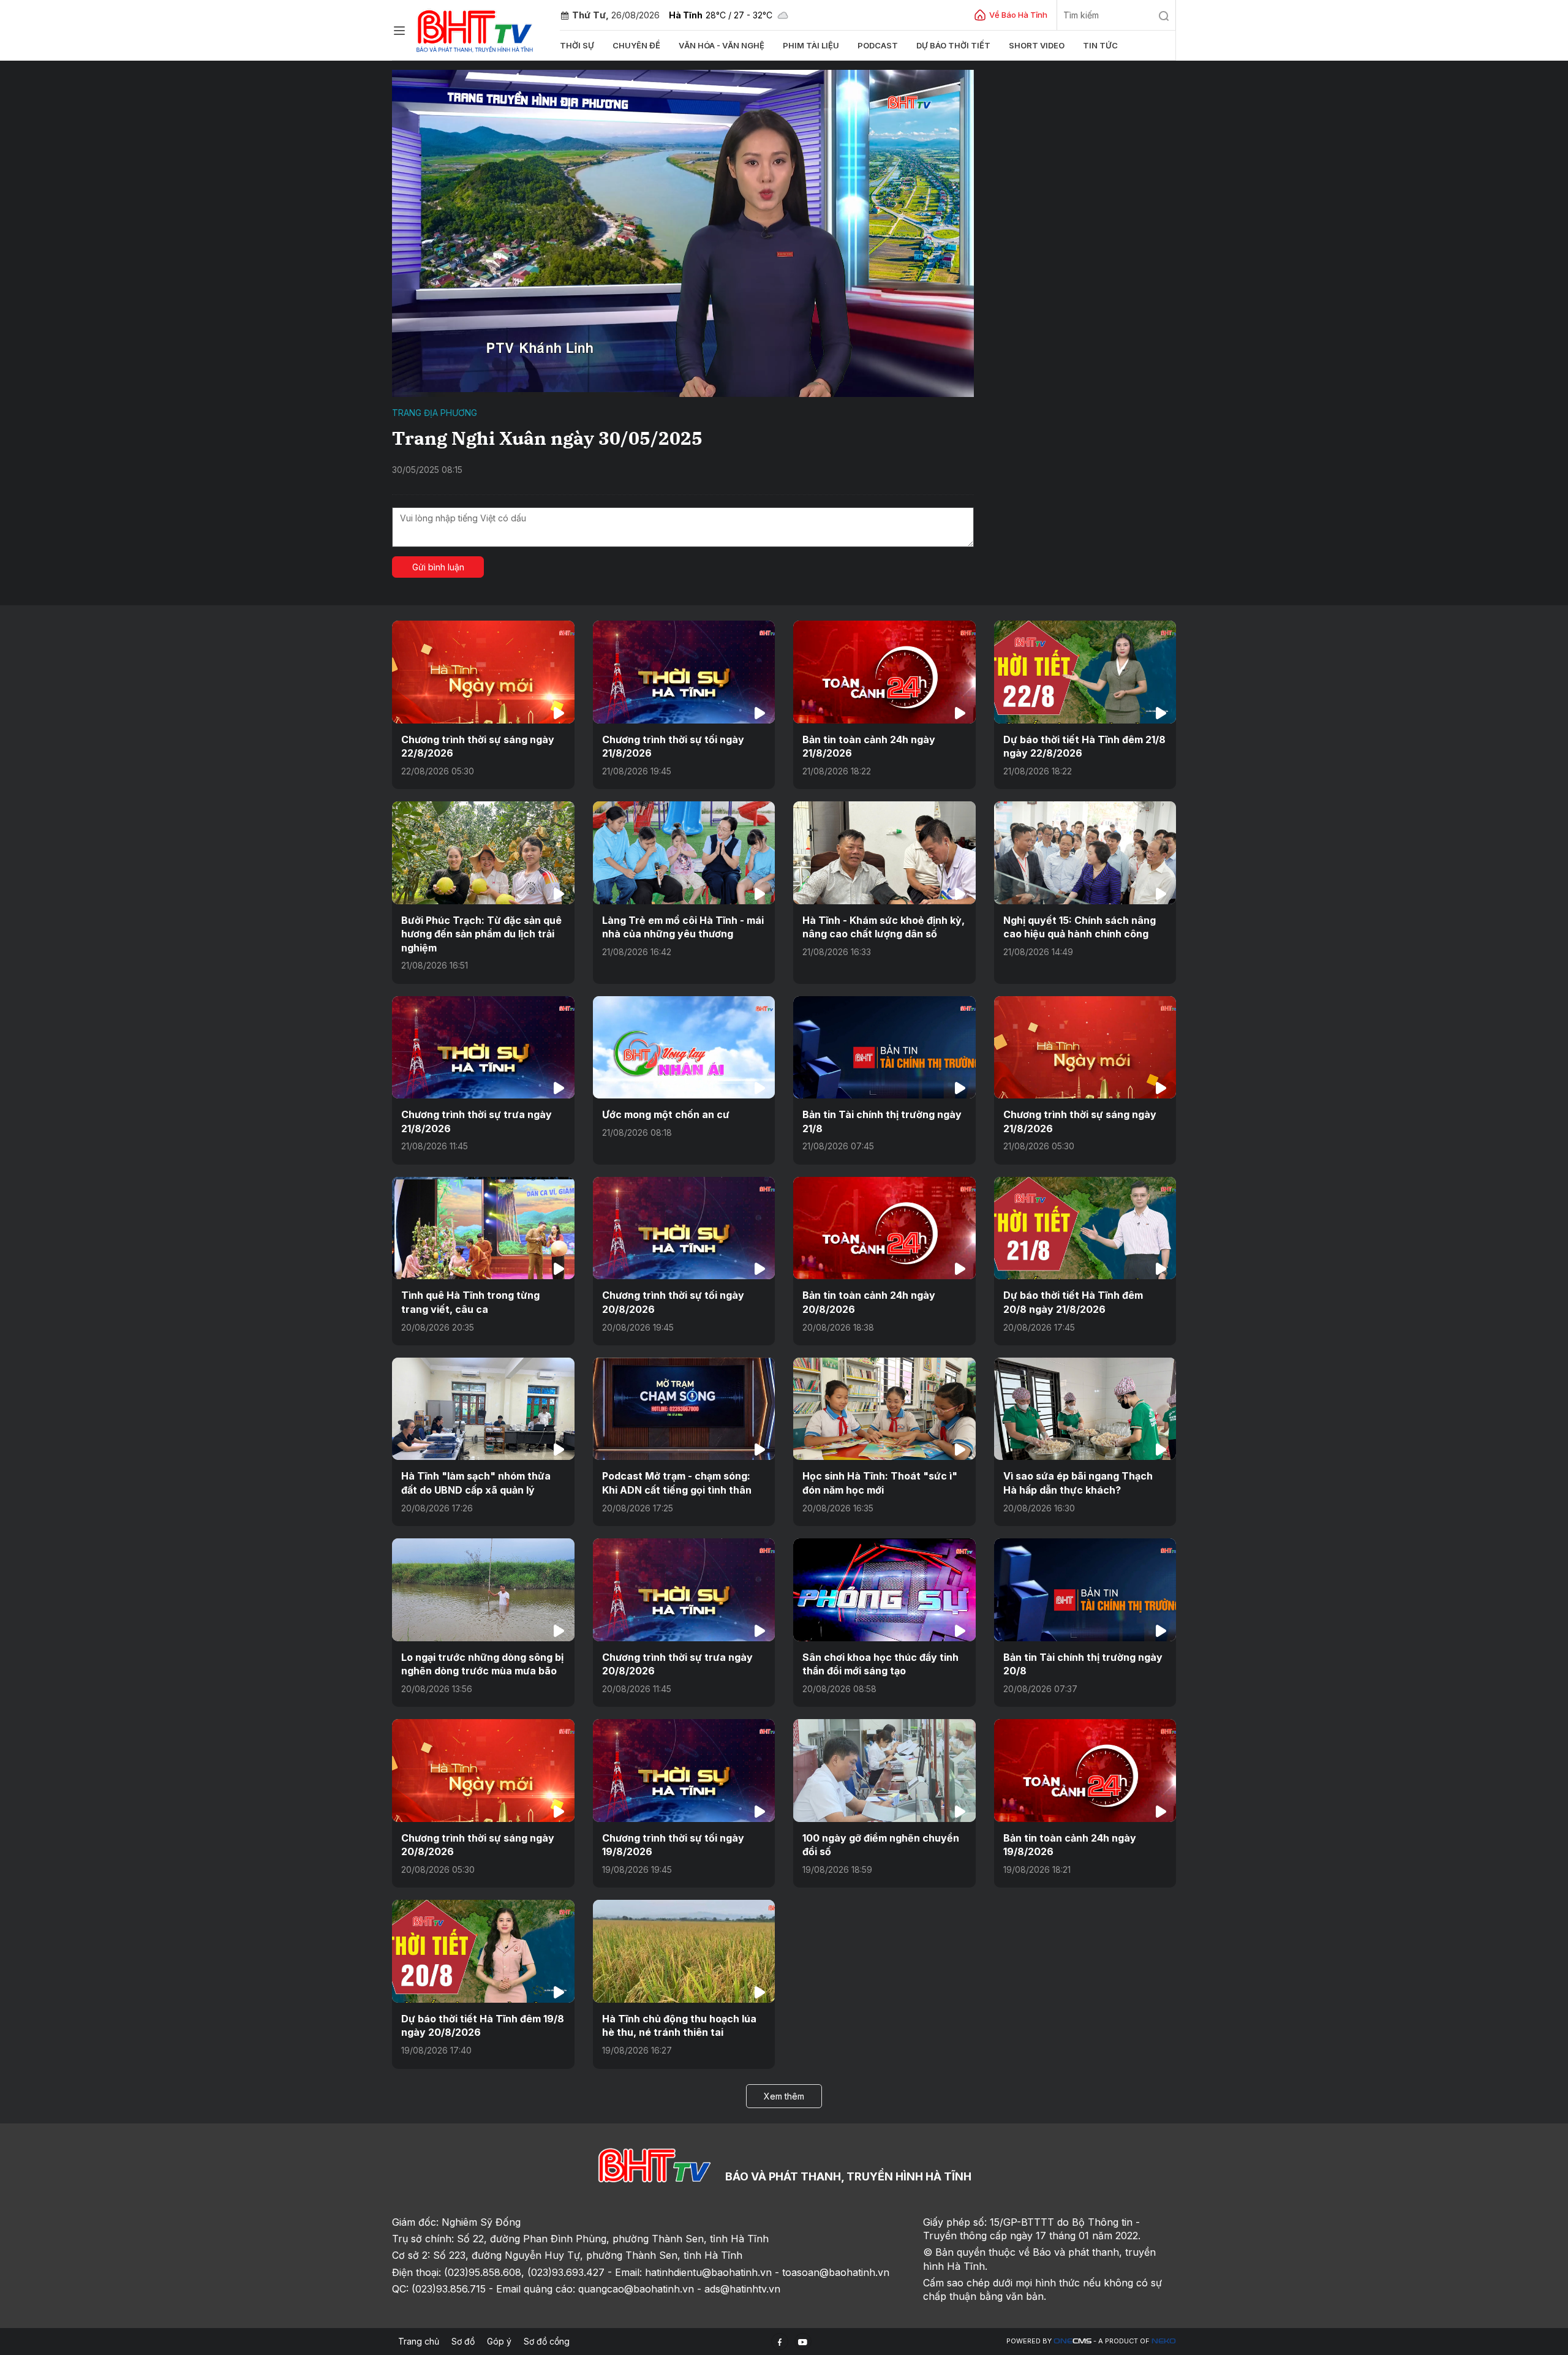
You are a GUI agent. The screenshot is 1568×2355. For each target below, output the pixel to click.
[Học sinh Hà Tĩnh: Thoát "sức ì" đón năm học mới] (884, 1409)
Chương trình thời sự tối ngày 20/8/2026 (673, 1302)
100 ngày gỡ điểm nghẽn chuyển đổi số (881, 1845)
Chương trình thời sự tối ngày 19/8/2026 (673, 1845)
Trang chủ (419, 2341)
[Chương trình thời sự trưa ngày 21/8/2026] (483, 1047)
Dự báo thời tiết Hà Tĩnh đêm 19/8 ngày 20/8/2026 (483, 2025)
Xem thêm (784, 2096)
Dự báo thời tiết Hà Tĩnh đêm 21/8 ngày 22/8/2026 (1084, 746)
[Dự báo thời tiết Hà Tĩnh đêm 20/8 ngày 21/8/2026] (1085, 1228)
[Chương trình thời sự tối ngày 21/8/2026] (684, 672)
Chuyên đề (636, 45)
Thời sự (577, 45)
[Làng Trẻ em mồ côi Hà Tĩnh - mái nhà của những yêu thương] (684, 852)
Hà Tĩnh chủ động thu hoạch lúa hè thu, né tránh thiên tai (679, 2025)
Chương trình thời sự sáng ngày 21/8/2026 (1080, 1121)
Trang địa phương (435, 413)
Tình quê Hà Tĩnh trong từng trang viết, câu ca (470, 1302)
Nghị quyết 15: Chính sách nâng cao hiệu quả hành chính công (1080, 927)
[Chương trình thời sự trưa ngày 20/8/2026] (684, 1590)
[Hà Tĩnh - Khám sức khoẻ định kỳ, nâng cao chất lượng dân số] (884, 852)
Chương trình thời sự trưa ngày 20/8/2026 (677, 1664)
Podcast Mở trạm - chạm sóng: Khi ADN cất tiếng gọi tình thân (677, 1483)
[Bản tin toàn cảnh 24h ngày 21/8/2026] (884, 672)
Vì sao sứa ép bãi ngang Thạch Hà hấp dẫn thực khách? (1078, 1483)
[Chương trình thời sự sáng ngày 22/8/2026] (483, 672)
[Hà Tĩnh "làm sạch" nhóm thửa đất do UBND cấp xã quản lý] (483, 1409)
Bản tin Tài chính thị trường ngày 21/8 (882, 1121)
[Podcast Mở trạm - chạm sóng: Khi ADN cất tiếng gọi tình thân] (684, 1409)
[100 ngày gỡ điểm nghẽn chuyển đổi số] (884, 1770)
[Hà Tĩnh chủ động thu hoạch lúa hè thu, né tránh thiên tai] (684, 1951)
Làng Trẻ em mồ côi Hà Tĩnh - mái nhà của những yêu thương (683, 927)
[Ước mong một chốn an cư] (684, 1047)
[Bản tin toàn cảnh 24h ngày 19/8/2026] (1085, 1770)
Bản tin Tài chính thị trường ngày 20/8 (1083, 1664)
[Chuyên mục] (399, 31)
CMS (1072, 2341)
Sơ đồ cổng (547, 2341)
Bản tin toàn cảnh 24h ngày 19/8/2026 (1070, 1845)
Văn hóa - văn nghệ (722, 45)
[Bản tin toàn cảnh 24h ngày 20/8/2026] (884, 1228)
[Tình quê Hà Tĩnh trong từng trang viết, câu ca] (483, 1228)
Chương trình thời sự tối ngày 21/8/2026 (673, 746)
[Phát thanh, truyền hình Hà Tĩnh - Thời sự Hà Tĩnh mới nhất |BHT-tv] (475, 29)
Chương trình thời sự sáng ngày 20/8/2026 (478, 1845)
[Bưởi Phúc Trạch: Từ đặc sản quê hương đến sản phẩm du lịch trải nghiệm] (483, 852)
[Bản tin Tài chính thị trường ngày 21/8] (884, 1047)
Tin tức (1100, 45)
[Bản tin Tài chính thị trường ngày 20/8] (1085, 1590)
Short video (1037, 45)
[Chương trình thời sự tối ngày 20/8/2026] (684, 1228)
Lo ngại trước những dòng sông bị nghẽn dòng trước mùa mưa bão (482, 1664)
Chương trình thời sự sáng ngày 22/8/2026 (478, 746)
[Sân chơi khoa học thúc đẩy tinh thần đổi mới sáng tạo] (884, 1590)
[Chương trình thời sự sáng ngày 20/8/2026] (483, 1770)
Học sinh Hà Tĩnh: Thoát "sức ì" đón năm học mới (880, 1483)
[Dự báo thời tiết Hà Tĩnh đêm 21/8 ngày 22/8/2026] (1085, 672)
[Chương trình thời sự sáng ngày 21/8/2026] (1085, 1047)
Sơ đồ (463, 2341)
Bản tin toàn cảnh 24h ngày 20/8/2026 (869, 1302)
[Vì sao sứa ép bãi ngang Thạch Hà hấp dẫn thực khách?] (1085, 1409)
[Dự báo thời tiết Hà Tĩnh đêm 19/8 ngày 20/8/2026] (483, 1951)
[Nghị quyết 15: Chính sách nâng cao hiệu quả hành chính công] (1085, 852)
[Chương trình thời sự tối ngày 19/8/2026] (684, 1770)
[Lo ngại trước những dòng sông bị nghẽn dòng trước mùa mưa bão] (483, 1590)
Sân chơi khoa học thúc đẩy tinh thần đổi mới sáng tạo (880, 1664)
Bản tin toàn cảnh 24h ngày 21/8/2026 (869, 746)
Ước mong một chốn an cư (666, 1114)
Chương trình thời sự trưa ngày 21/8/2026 (477, 1121)
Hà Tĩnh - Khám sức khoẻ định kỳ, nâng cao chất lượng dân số (884, 927)
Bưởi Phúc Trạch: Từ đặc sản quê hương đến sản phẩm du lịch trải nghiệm (481, 934)
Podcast (878, 45)
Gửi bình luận (438, 567)
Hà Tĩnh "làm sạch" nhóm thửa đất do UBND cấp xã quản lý (476, 1483)
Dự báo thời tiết (953, 45)
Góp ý (499, 2341)
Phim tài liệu (811, 45)
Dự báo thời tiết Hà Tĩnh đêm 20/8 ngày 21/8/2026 (1073, 1302)
